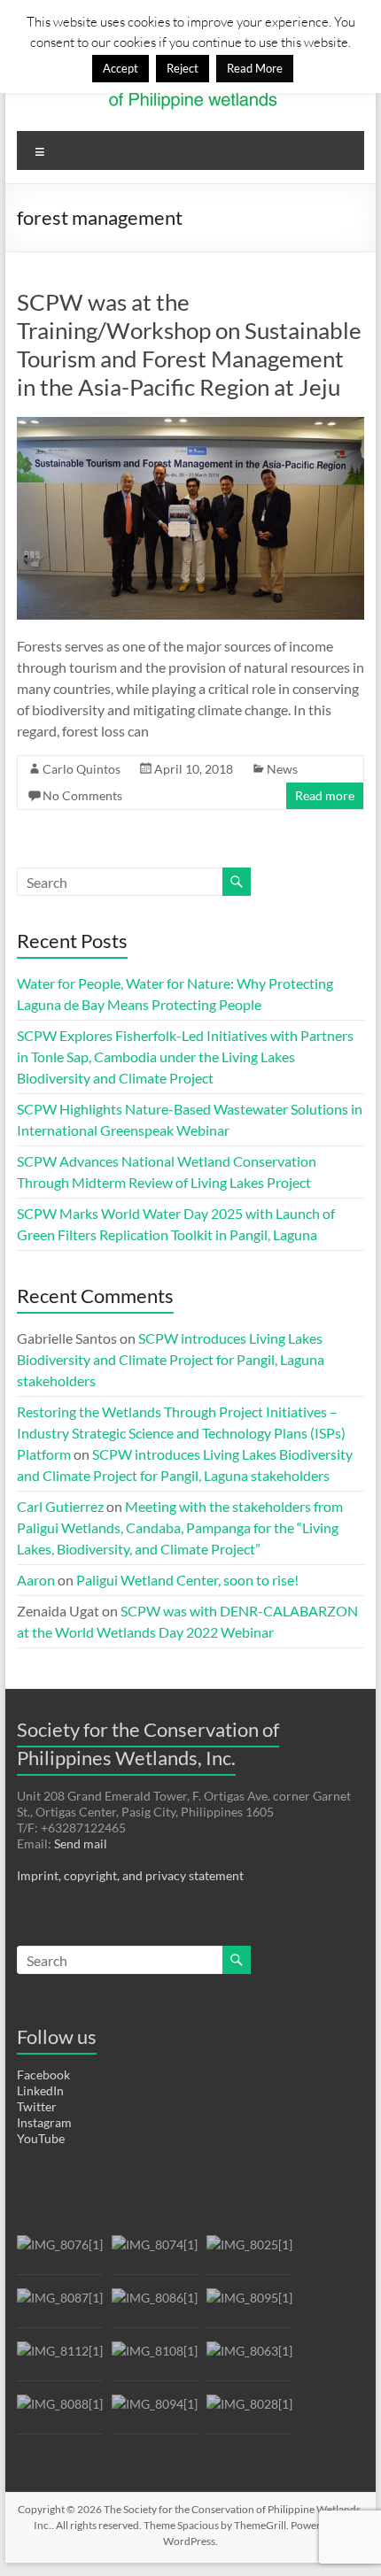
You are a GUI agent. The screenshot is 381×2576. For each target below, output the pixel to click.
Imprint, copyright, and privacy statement (130, 1875)
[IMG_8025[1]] (249, 2252)
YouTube (41, 2138)
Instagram (44, 2122)
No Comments (82, 795)
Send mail (81, 1843)
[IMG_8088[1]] (60, 2412)
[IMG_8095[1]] (249, 2306)
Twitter (37, 2106)
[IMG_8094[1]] (155, 2412)
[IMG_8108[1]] (155, 2359)
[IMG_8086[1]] (155, 2306)
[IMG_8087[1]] (60, 2306)
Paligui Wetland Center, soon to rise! (187, 1580)
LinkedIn (40, 2090)
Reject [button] (183, 68)
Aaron (36, 1580)
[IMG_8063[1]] (249, 2359)
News (282, 769)
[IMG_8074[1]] (155, 2252)
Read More (255, 68)
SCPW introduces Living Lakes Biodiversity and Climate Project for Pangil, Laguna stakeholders (171, 1359)
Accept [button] (121, 68)
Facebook (43, 2075)
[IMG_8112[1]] (60, 2359)
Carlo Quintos (82, 769)
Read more (325, 795)
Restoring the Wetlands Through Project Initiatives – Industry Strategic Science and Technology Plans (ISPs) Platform (181, 1433)
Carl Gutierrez (60, 1506)
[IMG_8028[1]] (249, 2412)
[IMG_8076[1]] (60, 2252)
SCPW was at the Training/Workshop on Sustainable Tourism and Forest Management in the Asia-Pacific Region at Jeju (189, 344)
